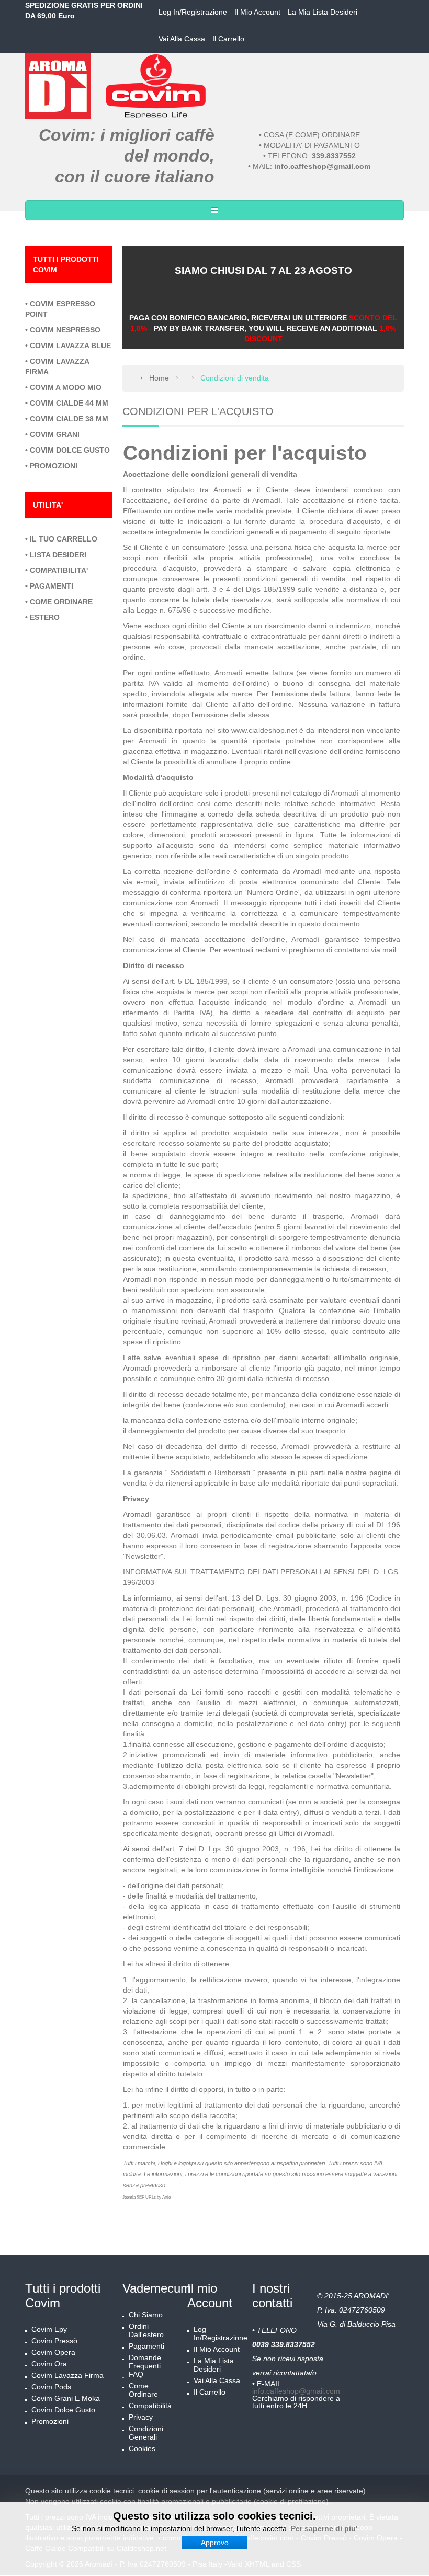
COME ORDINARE (61, 602)
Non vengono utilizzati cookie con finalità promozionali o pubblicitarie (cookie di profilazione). (178, 2501)
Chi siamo (146, 2315)
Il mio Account (257, 12)
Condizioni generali (146, 2433)
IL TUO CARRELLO (64, 539)
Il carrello (228, 39)
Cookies (142, 2448)
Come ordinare (143, 2390)
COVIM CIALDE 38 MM (69, 419)
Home (159, 378)
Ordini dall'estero (146, 2330)
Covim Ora (49, 2364)
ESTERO (45, 617)
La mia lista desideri (323, 12)
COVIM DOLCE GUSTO (70, 450)
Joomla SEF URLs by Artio (146, 2197)
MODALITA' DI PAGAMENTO (312, 145)
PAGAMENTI (52, 586)
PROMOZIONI (54, 466)
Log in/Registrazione (193, 12)
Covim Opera (53, 2352)
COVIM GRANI (55, 434)
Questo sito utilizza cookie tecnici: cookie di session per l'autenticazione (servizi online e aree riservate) (195, 2491)
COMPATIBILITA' (59, 570)
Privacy (141, 2417)
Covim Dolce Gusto (63, 2410)
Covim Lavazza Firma (67, 2375)
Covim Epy (49, 2329)
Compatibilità (150, 2406)
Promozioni (50, 2421)
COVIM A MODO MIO (66, 387)
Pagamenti (146, 2346)
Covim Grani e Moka (66, 2398)
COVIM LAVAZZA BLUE (70, 346)
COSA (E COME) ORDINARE (312, 135)
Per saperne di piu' (324, 2528)
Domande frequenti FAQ (145, 2366)
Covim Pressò (54, 2341)
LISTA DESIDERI (58, 555)
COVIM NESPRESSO (65, 330)
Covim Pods (51, 2387)
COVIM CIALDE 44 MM (69, 403)
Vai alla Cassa (182, 39)
